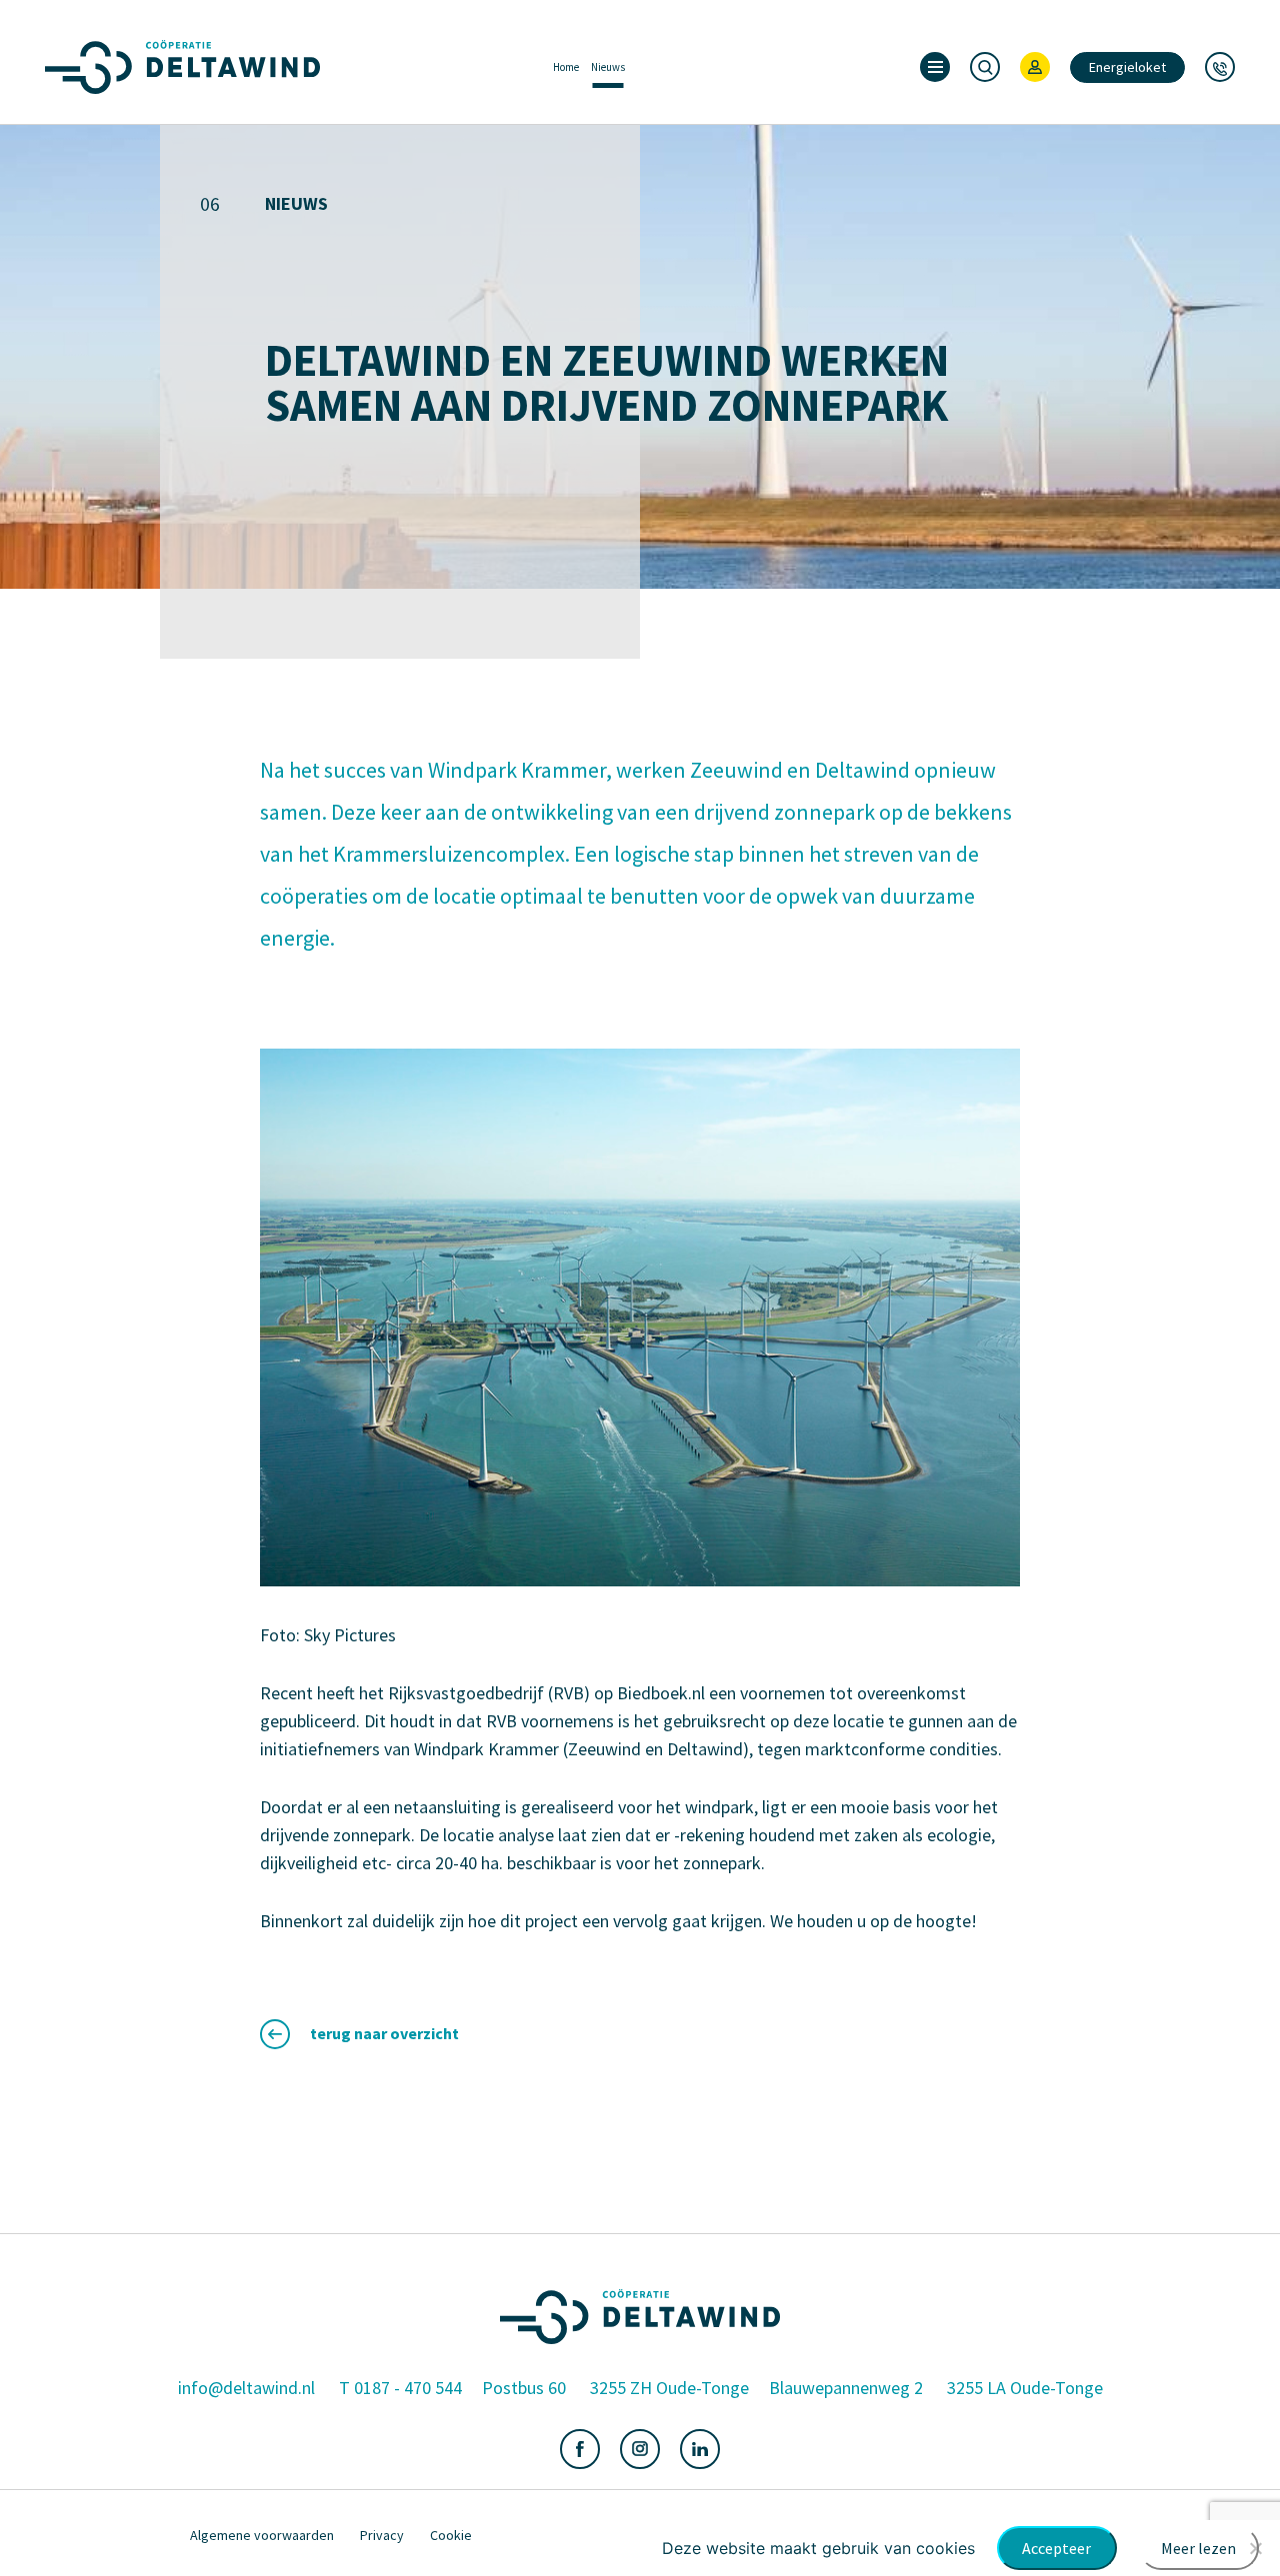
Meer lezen (1198, 2548)
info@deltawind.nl (246, 2388)
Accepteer (1056, 2548)
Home (566, 67)
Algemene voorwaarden (262, 2535)
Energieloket (1127, 67)
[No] (1255, 2548)
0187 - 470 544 (408, 2388)
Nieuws (608, 67)
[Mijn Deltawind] (1035, 67)
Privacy (382, 2535)
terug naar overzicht (384, 2033)
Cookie (451, 2535)
